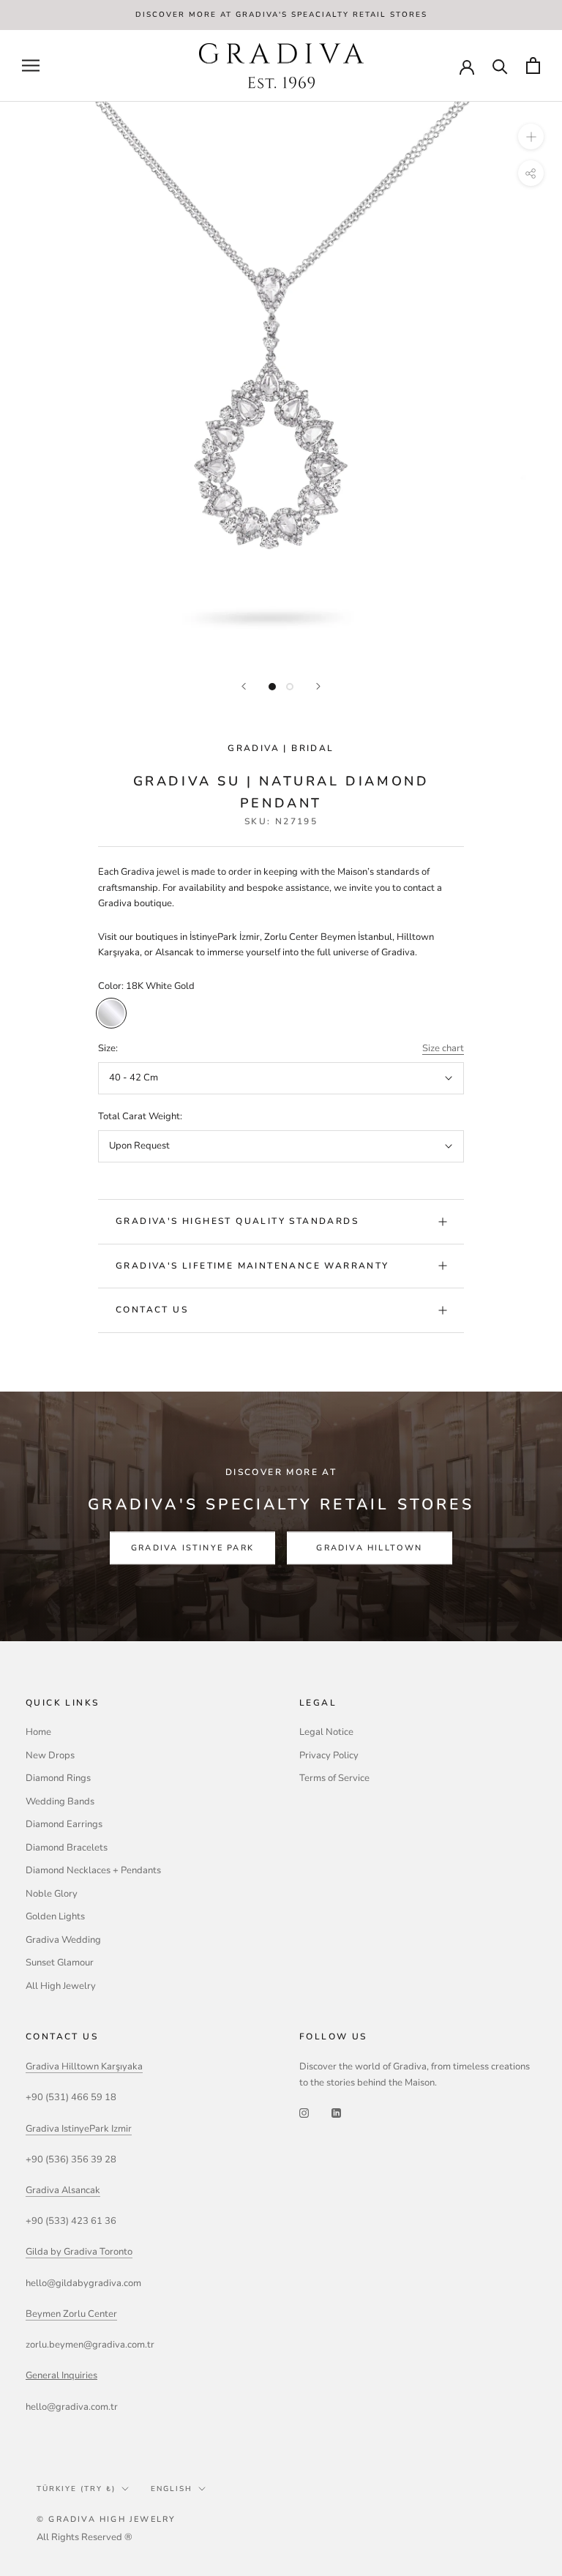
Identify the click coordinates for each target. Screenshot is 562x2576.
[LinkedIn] (336, 2113)
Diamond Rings (58, 1778)
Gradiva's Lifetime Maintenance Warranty (252, 1266)
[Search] (500, 66)
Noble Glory (52, 1894)
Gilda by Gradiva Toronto (79, 2252)
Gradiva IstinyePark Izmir (79, 2129)
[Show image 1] (272, 687)
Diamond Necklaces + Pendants (93, 1870)
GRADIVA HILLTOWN (369, 1549)
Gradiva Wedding (63, 1940)
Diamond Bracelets (67, 1848)
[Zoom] (531, 137)
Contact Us (152, 1310)
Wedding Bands (60, 1802)
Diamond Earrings (64, 1824)
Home (38, 1732)
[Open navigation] (31, 66)
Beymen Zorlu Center (71, 2314)
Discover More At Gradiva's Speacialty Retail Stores (281, 15)
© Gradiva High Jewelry (106, 2519)
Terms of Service (334, 1778)
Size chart (443, 1048)
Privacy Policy (329, 1755)
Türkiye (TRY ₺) (76, 2489)
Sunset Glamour (60, 1963)
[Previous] (244, 686)
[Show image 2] (290, 687)
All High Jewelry (61, 1986)
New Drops (50, 1755)
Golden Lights (55, 1916)
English (172, 2489)
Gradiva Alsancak (63, 2190)
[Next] (318, 686)
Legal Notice (326, 1732)
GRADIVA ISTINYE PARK (192, 1549)
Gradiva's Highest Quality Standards (237, 1221)
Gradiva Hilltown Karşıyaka (84, 2067)
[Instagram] (304, 2113)
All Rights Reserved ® (85, 2537)
